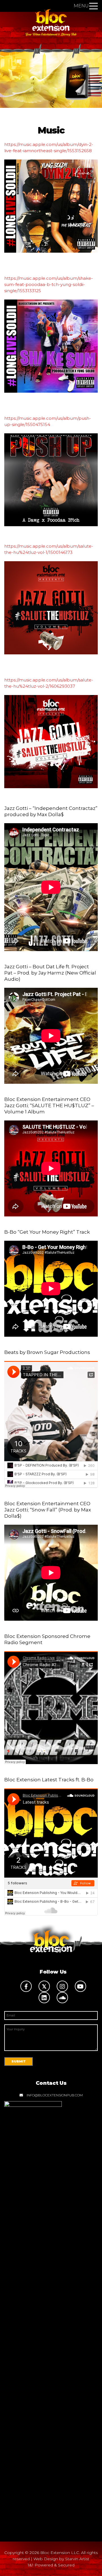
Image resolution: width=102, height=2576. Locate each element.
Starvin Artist (77, 2559)
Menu (81, 6)
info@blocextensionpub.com (54, 2095)
